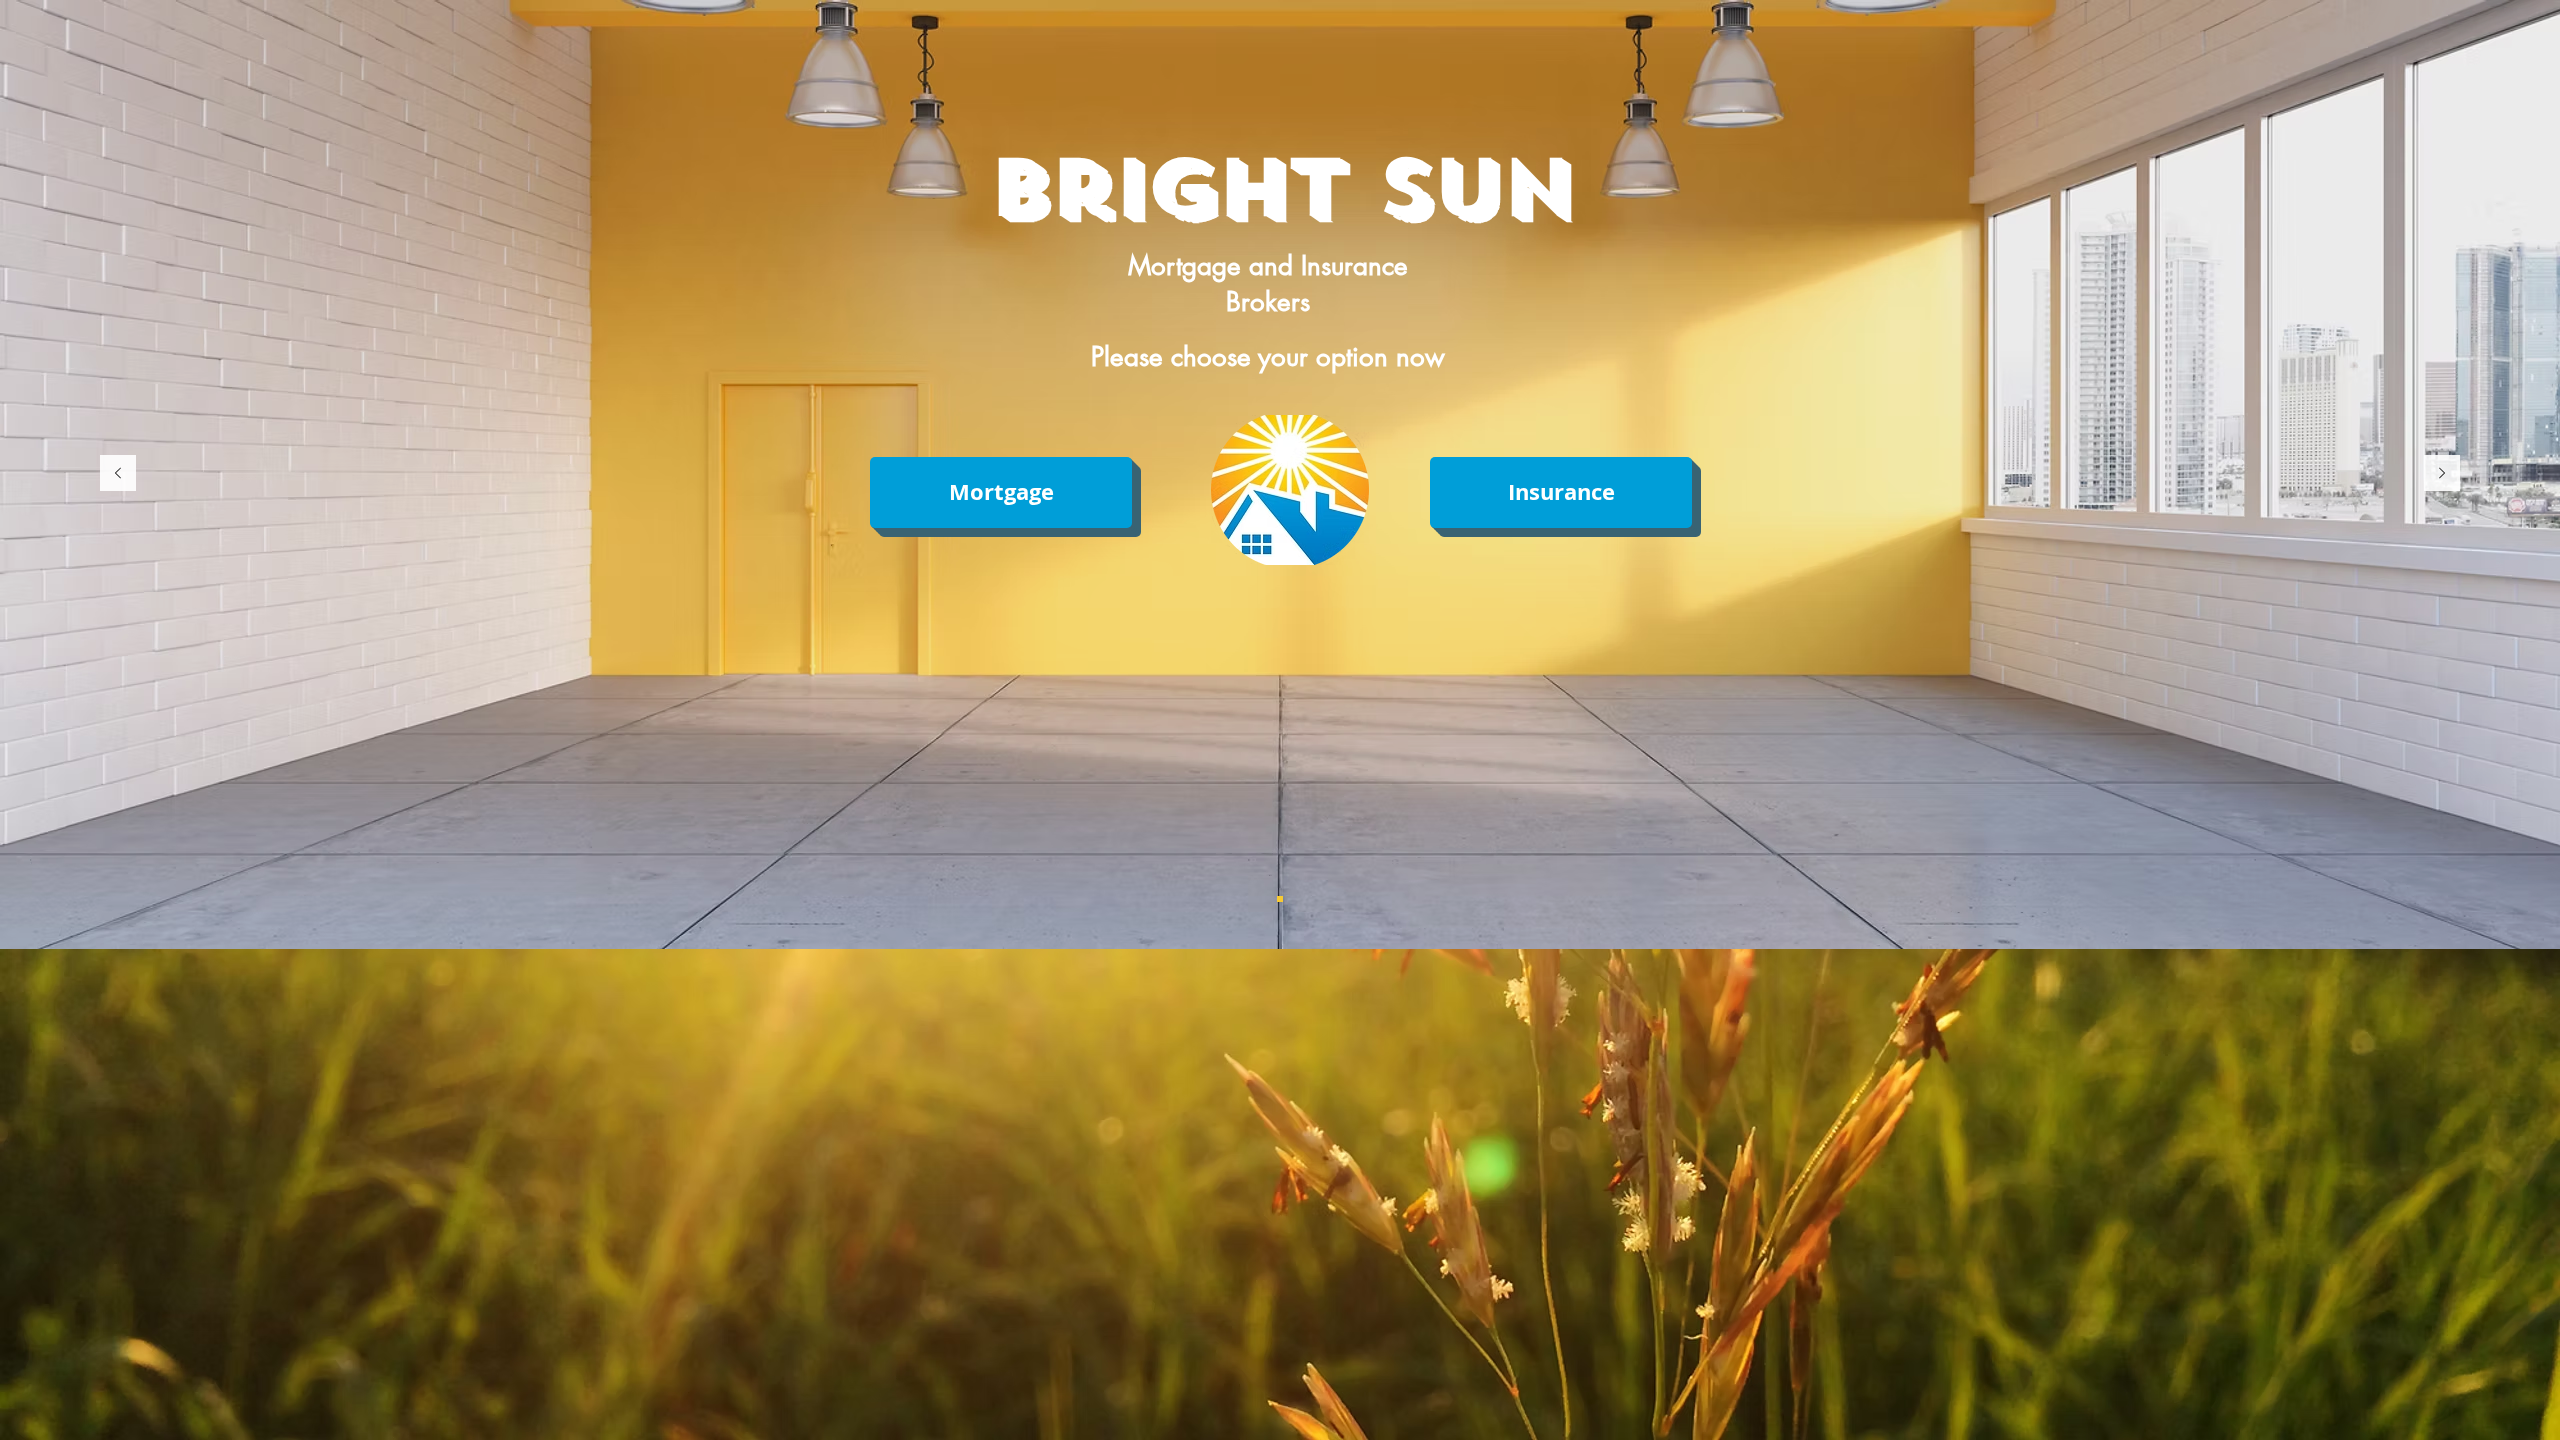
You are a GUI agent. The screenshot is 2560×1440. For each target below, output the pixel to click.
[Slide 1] (1280, 899)
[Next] (2442, 474)
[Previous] (118, 474)
